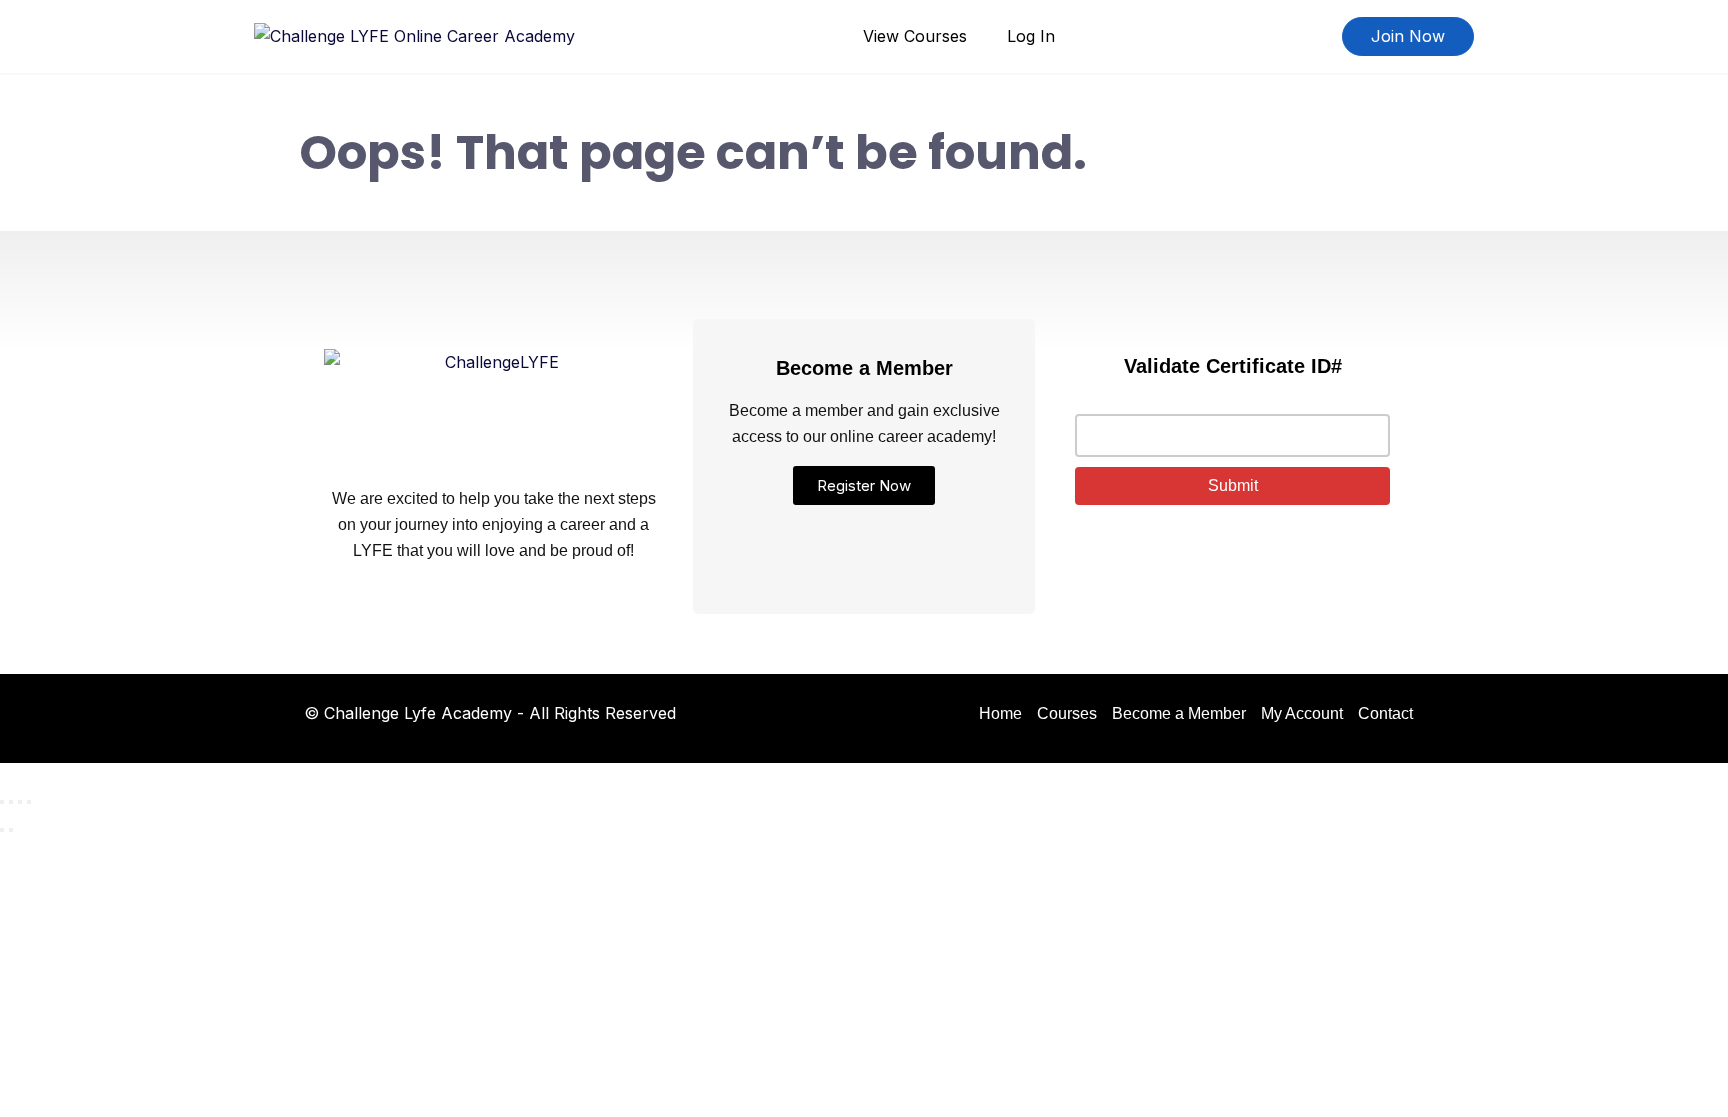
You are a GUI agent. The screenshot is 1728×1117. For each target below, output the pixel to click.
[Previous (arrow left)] (2, 830)
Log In (1031, 36)
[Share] (20, 802)
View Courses (915, 36)
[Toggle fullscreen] (11, 802)
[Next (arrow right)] (11, 830)
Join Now (1408, 36)
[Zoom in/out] (2, 802)
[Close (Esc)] (29, 802)
